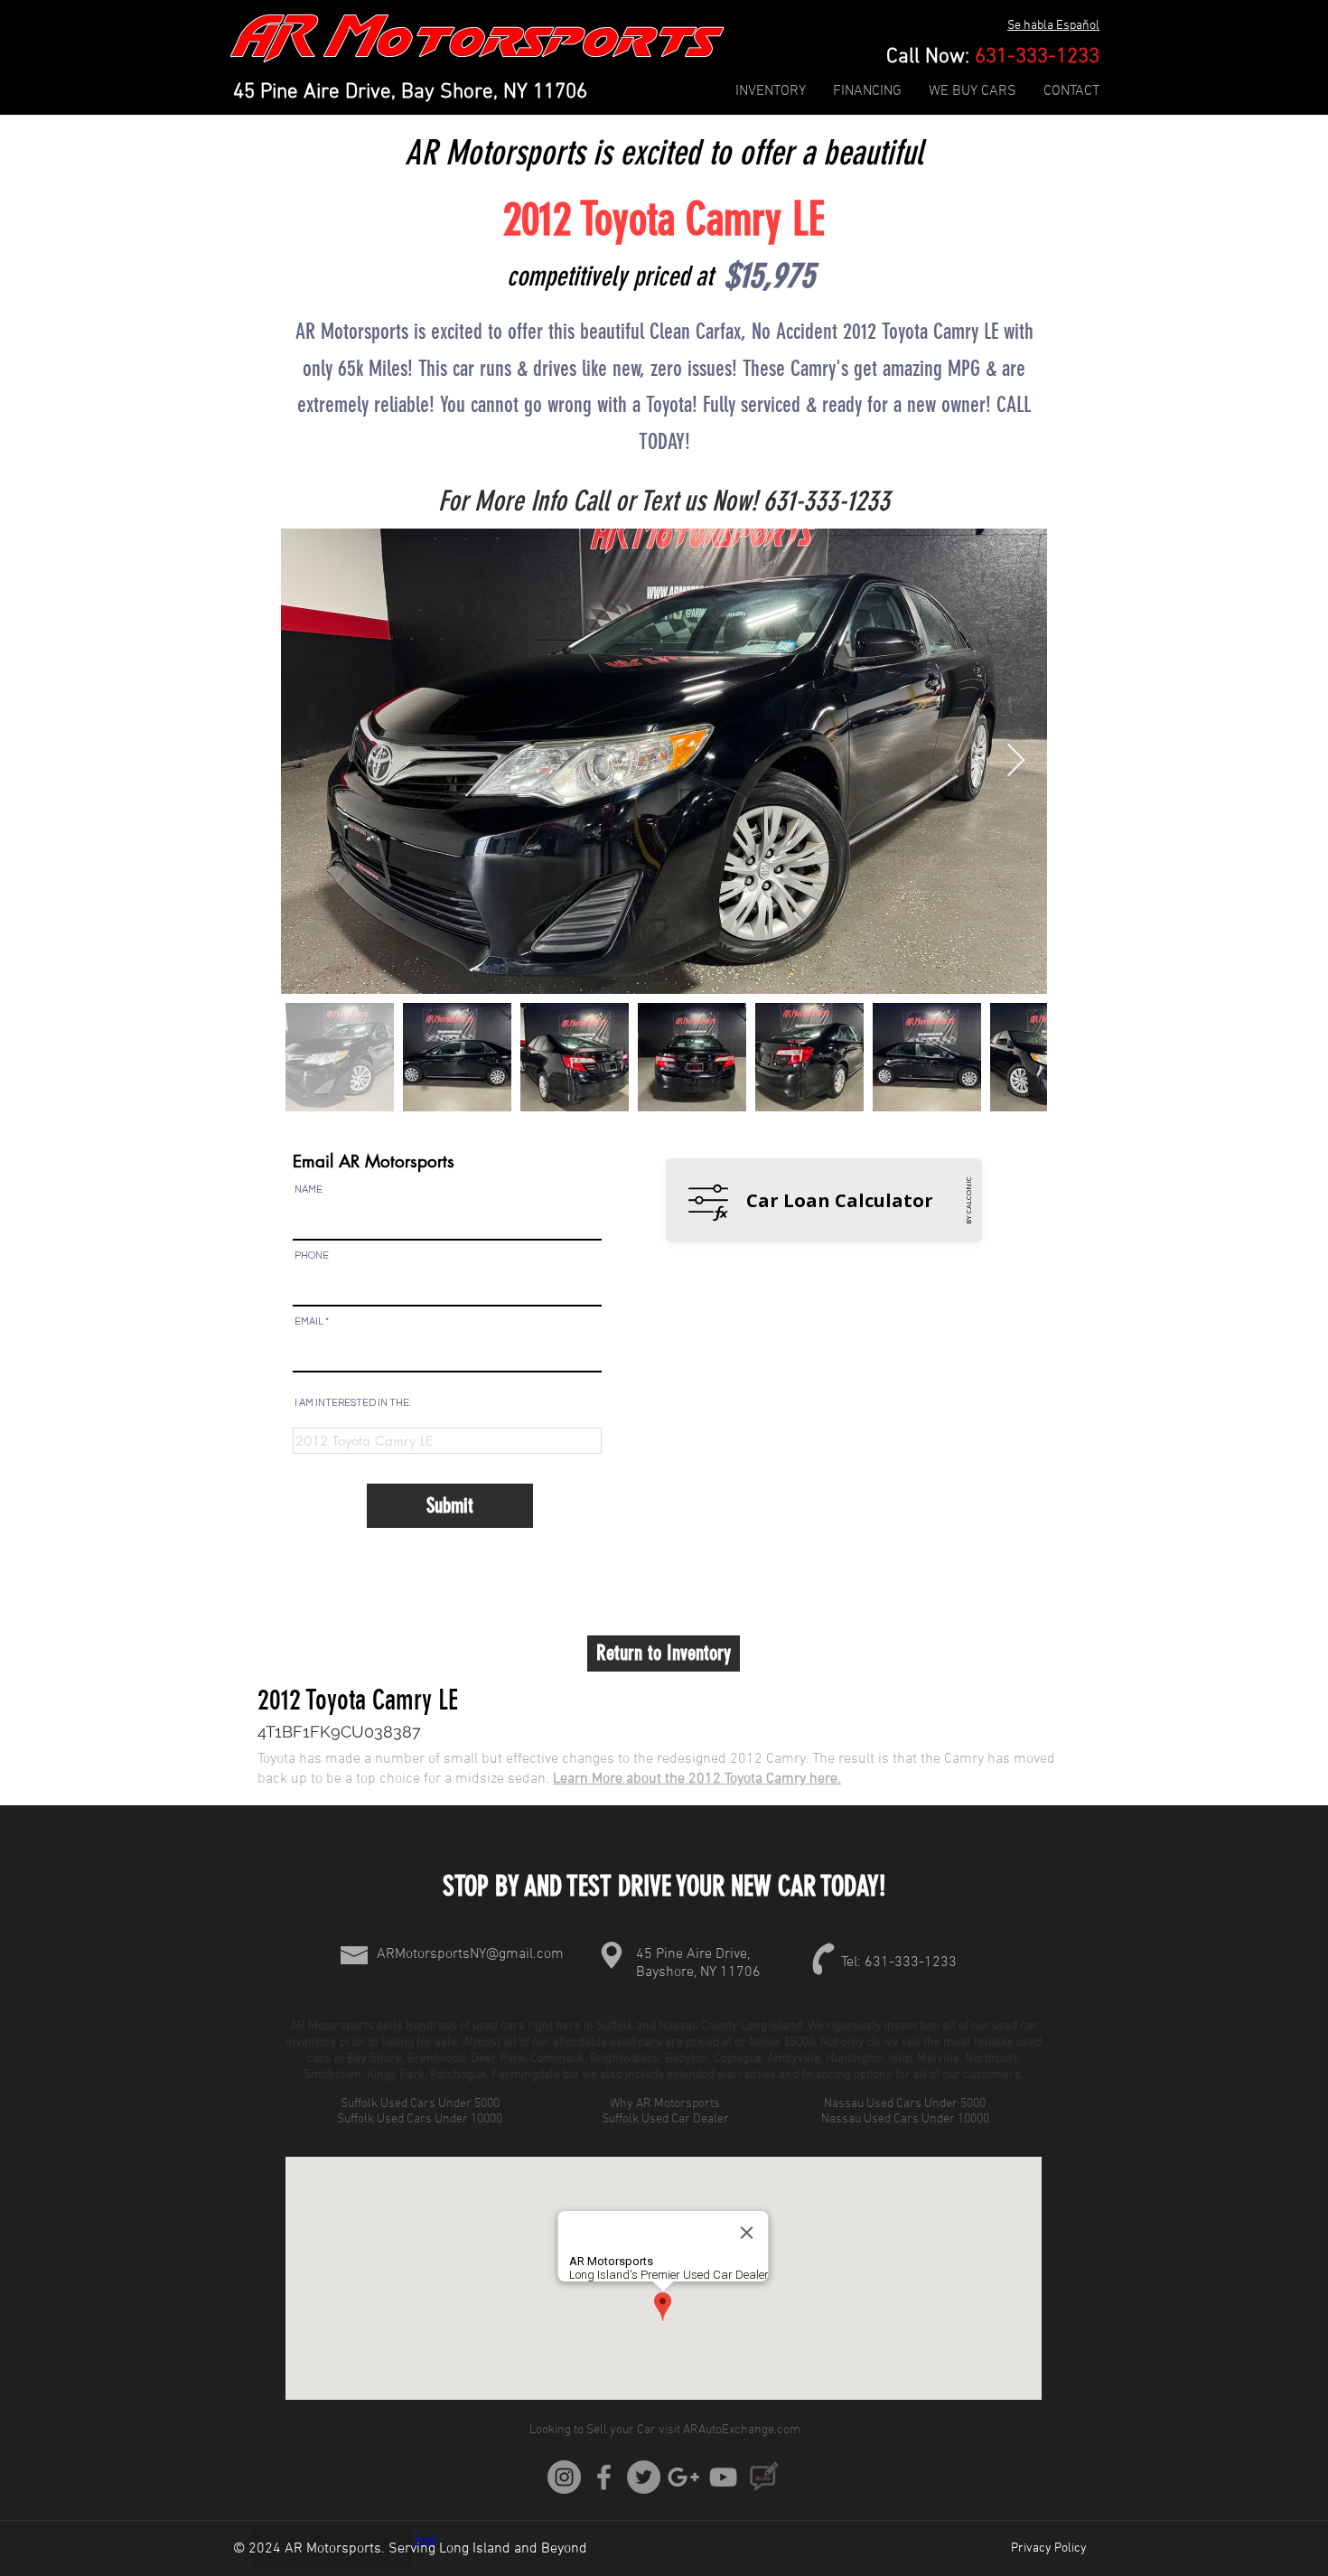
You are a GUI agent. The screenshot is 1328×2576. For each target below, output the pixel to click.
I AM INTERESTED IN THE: (353, 1403)
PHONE (312, 1255)
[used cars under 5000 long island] (604, 2477)
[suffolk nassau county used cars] (644, 2477)
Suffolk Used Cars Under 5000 (421, 2104)
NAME (309, 1190)
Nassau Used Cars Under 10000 (907, 2119)
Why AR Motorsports (665, 2104)
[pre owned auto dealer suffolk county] (723, 2477)
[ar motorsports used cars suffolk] (683, 2477)
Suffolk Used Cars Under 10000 (421, 2119)
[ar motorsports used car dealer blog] (763, 2477)
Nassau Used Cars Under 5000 (906, 2104)
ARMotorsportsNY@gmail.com (470, 1954)
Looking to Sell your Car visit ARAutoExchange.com (665, 2430)
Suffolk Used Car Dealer (665, 2119)
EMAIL (309, 1321)
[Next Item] (1016, 761)
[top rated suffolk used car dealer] (564, 2477)
